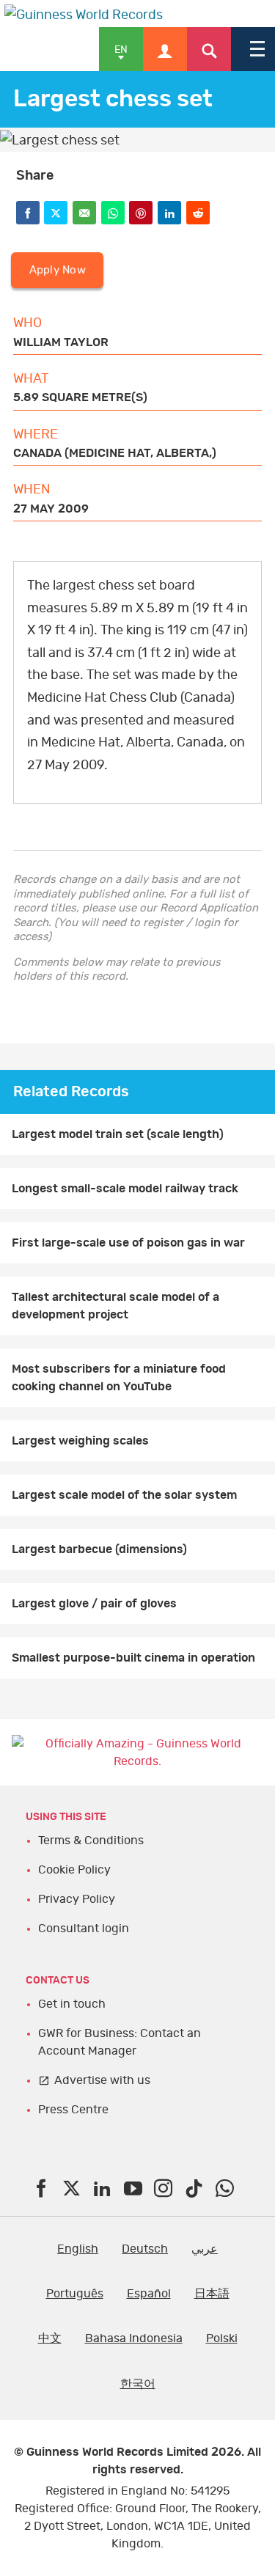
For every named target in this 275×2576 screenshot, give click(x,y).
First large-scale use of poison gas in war (128, 1243)
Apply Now (58, 270)
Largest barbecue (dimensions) (99, 1549)
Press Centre (73, 2110)
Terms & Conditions (91, 1841)
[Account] (165, 49)
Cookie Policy (74, 1870)
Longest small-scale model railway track (125, 1189)
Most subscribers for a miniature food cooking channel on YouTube (119, 1378)
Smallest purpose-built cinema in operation (133, 1658)
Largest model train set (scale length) (118, 1134)
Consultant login (84, 1929)
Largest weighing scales (80, 1441)
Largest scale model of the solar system (124, 1495)
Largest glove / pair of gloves (94, 1604)
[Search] (209, 49)
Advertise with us (102, 2080)
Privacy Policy (77, 1899)
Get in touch (72, 2004)
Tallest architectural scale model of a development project (115, 1306)
